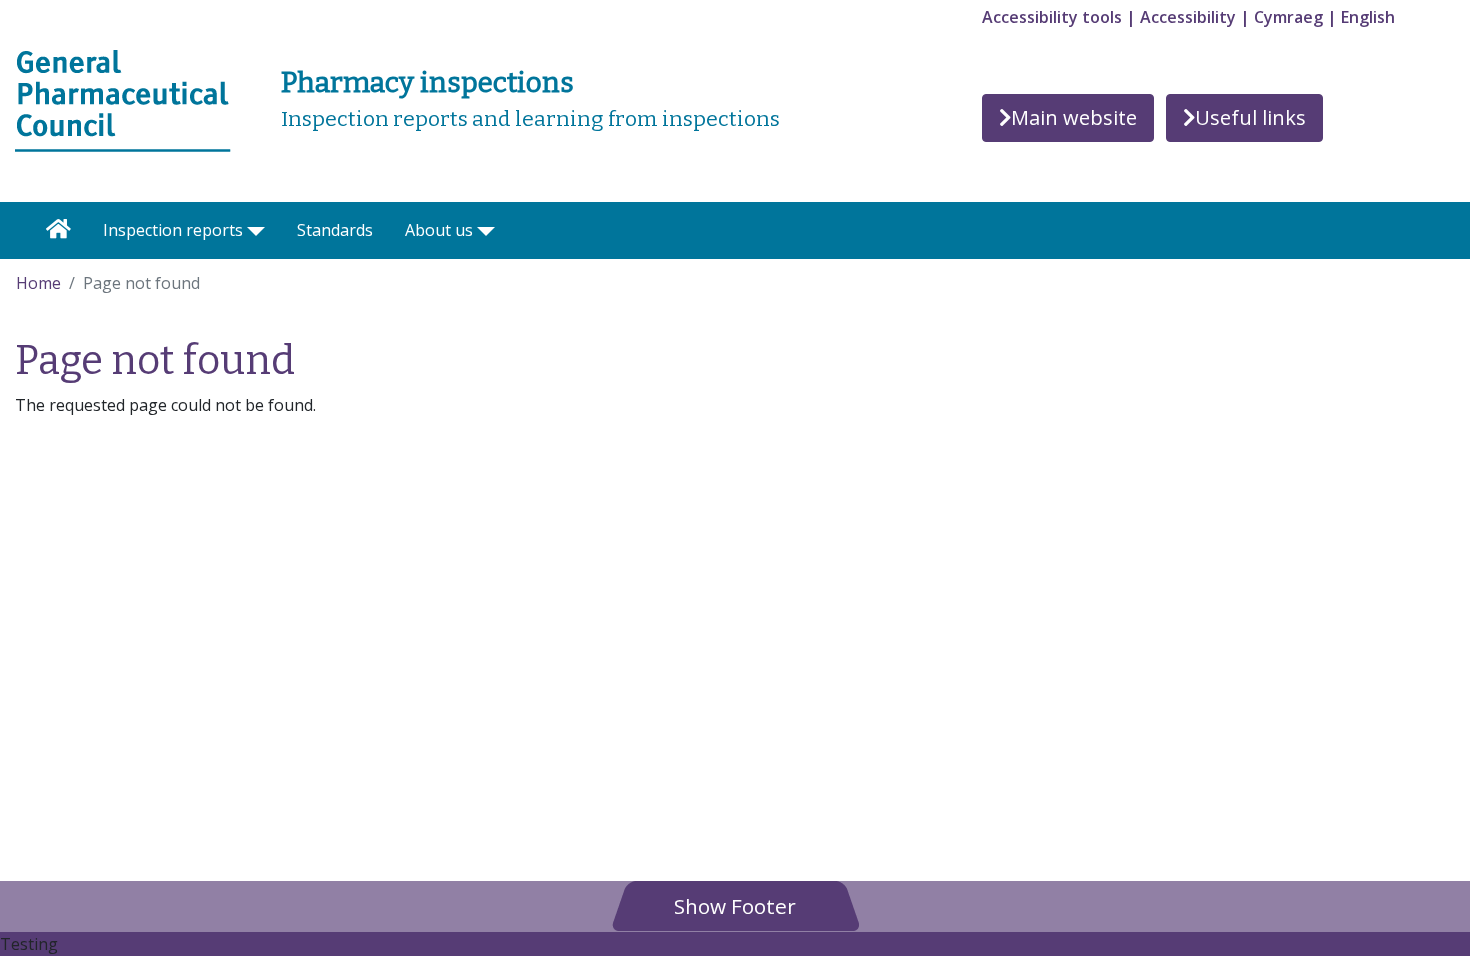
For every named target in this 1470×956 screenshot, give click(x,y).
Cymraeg (1288, 17)
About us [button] (439, 230)
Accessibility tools (1052, 17)
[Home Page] (58, 230)
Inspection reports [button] (173, 230)
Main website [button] (1074, 117)
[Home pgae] (123, 99)
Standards (335, 230)
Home (38, 283)
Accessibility (1188, 17)
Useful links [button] (1250, 117)
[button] (735, 905)
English (1368, 17)
